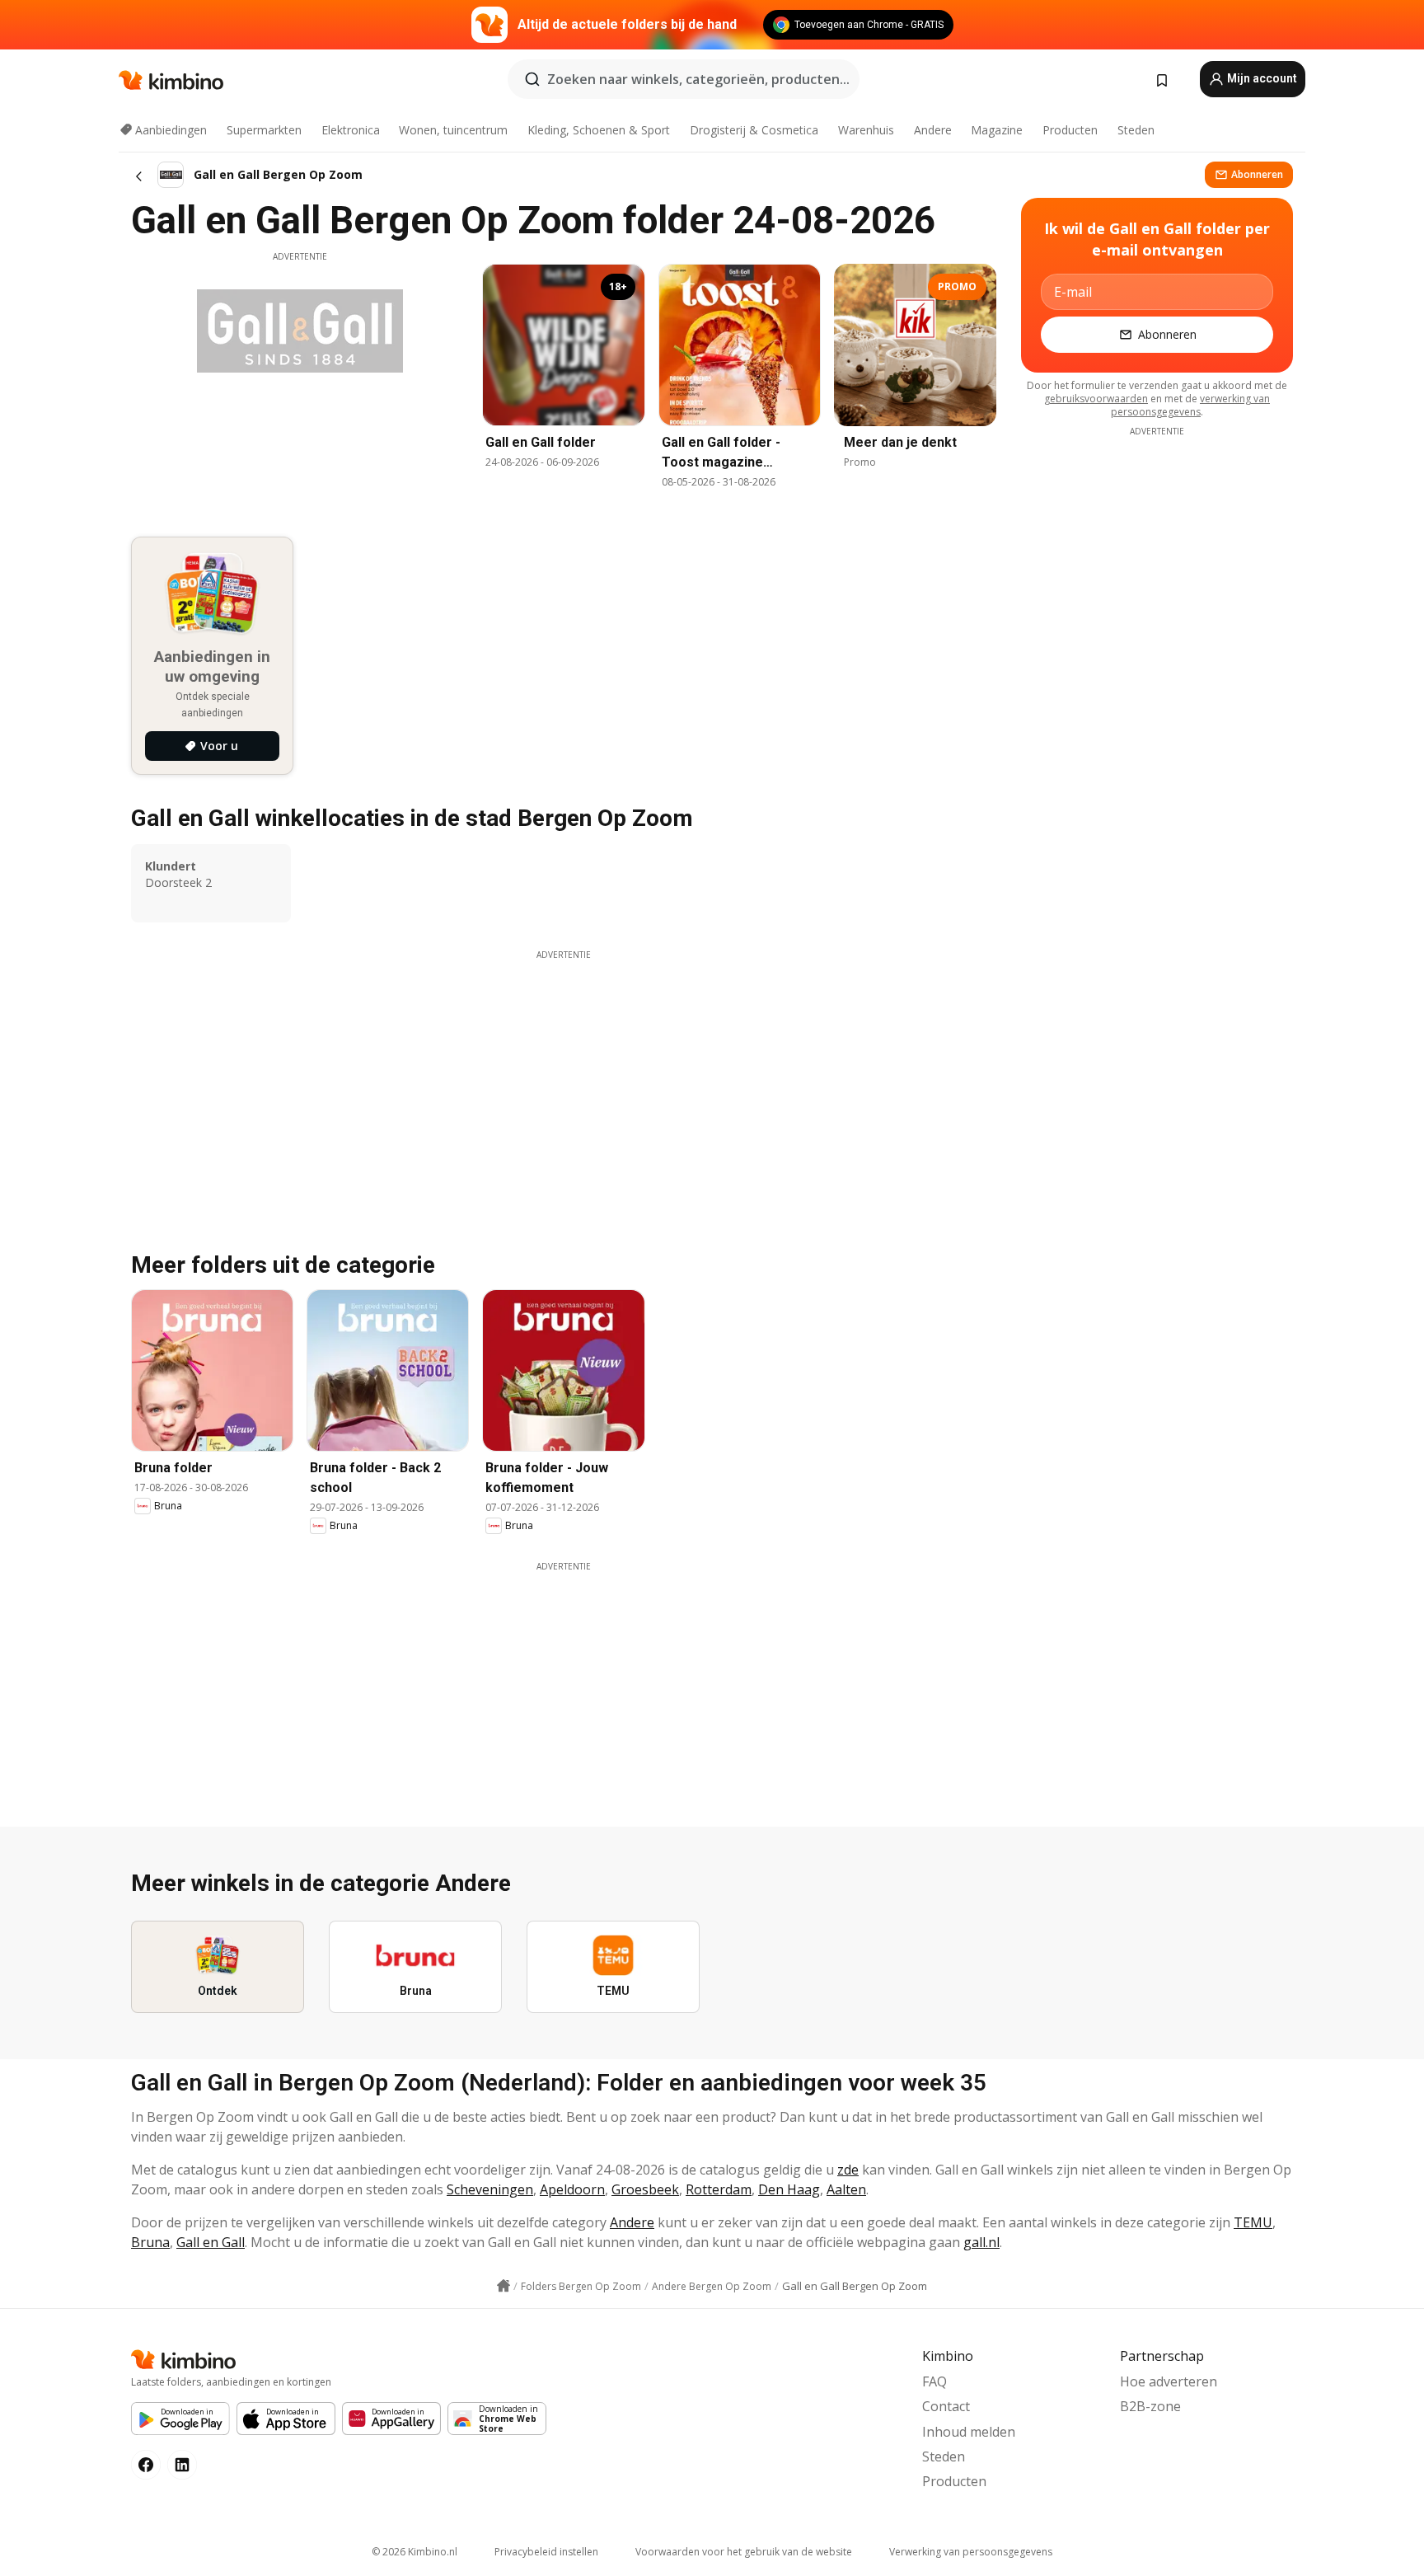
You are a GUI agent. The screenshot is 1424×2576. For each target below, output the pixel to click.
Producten (1070, 130)
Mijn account (1261, 78)
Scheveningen (490, 2189)
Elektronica (351, 130)
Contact (946, 2406)
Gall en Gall (211, 2242)
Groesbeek (645, 2189)
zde (848, 2170)
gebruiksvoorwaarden (1096, 399)
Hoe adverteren (1169, 2381)
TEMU (1253, 2222)
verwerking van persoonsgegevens (1190, 405)
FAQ (934, 2381)
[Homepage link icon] (504, 2286)
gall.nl (981, 2242)
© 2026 (415, 2552)
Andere (933, 130)
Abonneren (1257, 174)
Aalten (846, 2189)
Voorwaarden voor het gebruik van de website (744, 2552)
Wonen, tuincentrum (453, 130)
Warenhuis (866, 130)
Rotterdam (719, 2189)
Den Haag (789, 2189)
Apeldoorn (572, 2189)
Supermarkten (264, 130)
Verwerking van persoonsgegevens (971, 2552)
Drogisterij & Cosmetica (754, 130)
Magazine (997, 130)
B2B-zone (1150, 2406)
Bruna (150, 2242)
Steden (1136, 130)
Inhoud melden (969, 2432)
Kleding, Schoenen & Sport (599, 130)
